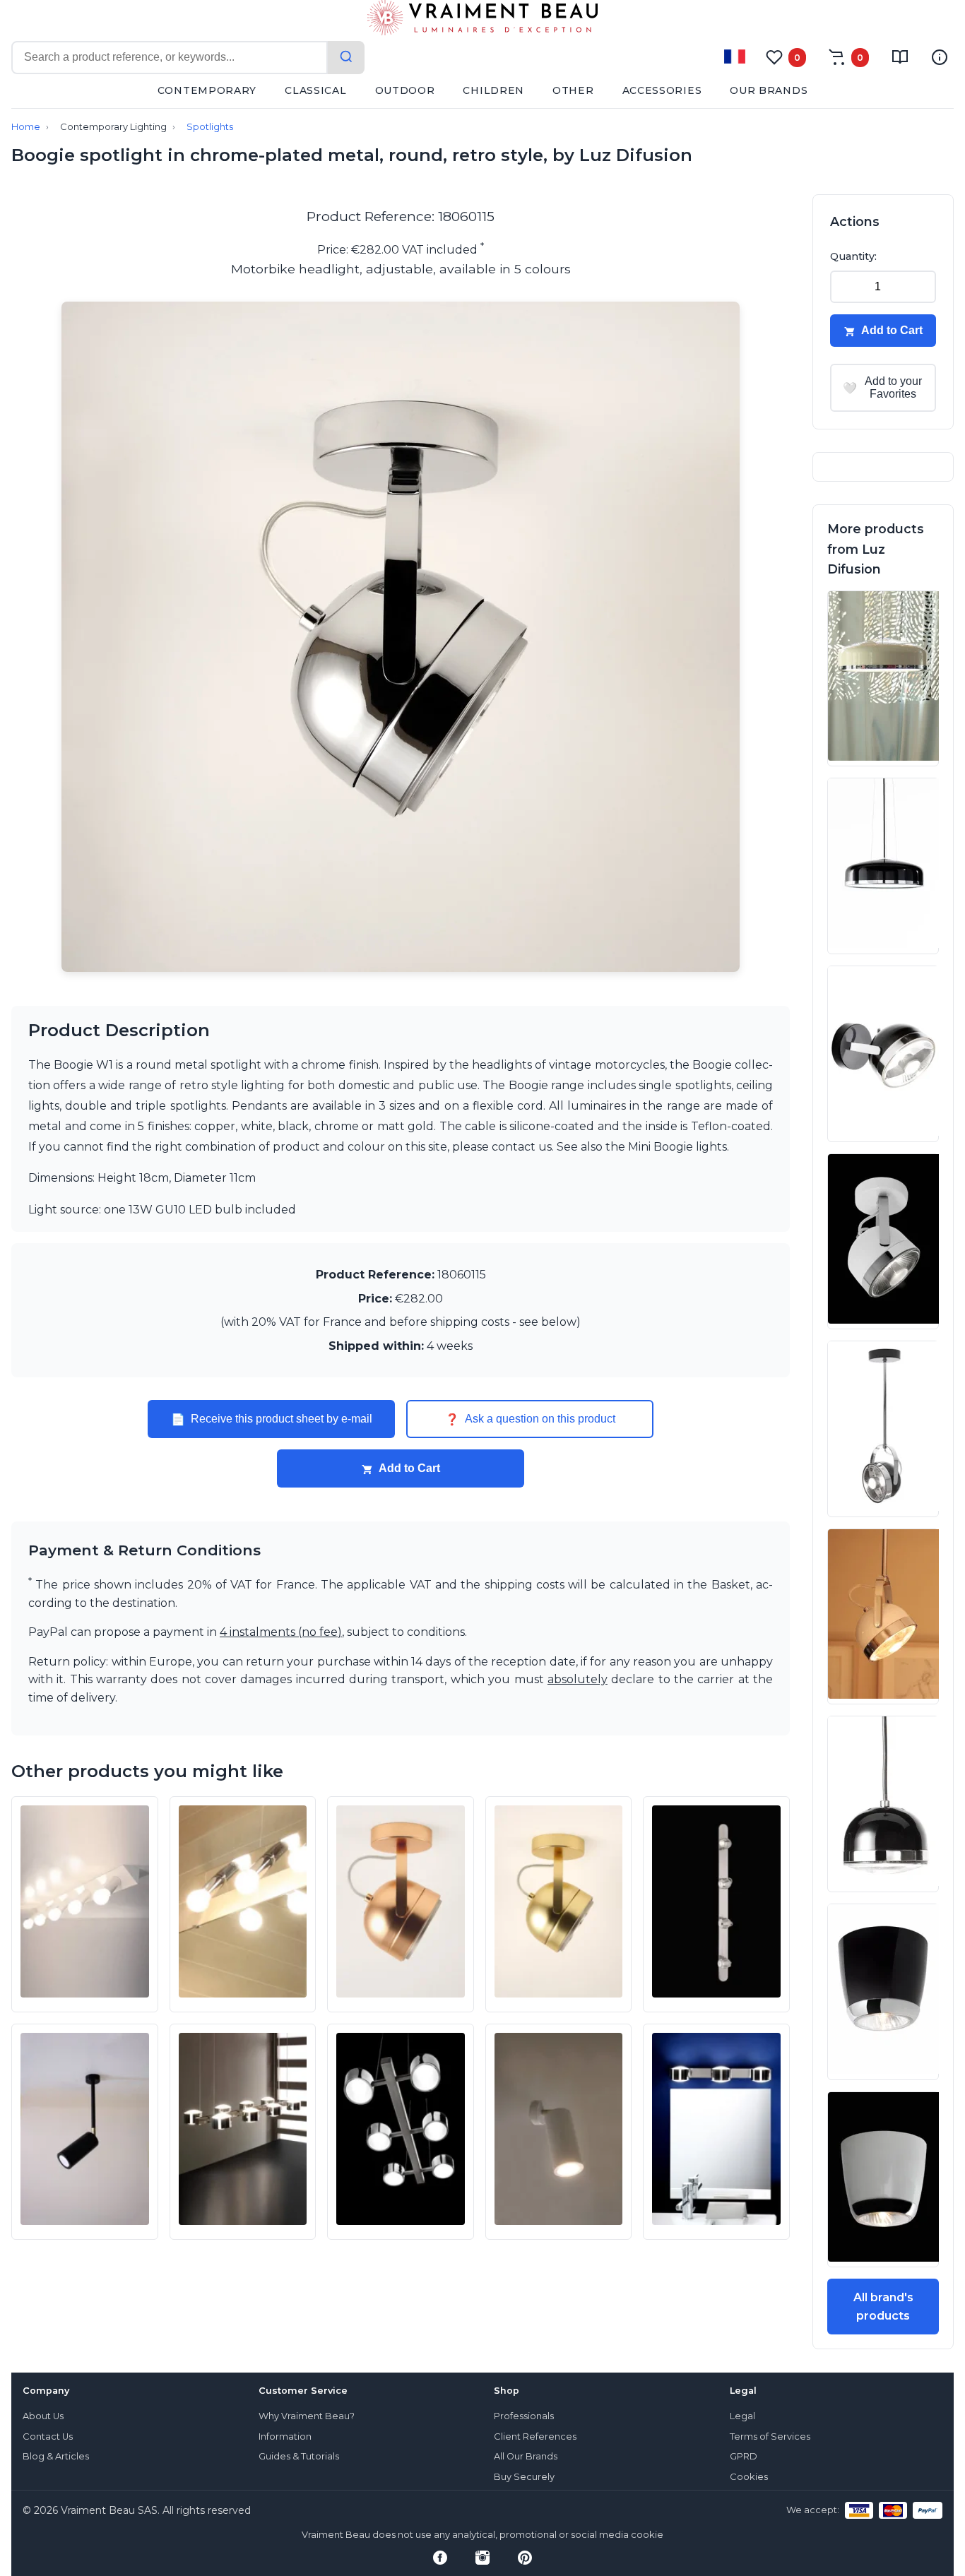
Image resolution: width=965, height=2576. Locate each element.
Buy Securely (524, 2477)
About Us (43, 2416)
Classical (315, 90)
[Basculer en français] (735, 57)
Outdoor (405, 90)
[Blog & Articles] (900, 57)
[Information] (940, 57)
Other (573, 90)
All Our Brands (526, 2456)
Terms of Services (770, 2436)
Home (26, 127)
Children (493, 90)
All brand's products (883, 2307)
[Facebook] (440, 2558)
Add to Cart (409, 1468)
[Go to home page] (482, 20)
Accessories (662, 90)
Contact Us (48, 2436)
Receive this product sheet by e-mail (272, 1419)
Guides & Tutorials (299, 2456)
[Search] (346, 58)
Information (285, 2436)
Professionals (524, 2416)
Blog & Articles (56, 2456)
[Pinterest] (525, 2558)
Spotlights (210, 127)
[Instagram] (482, 2558)
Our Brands (769, 90)
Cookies (749, 2477)
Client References (535, 2436)
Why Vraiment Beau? (307, 2416)
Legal (742, 2416)
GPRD (744, 2456)
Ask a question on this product (530, 1419)
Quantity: (853, 256)
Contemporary (207, 90)
